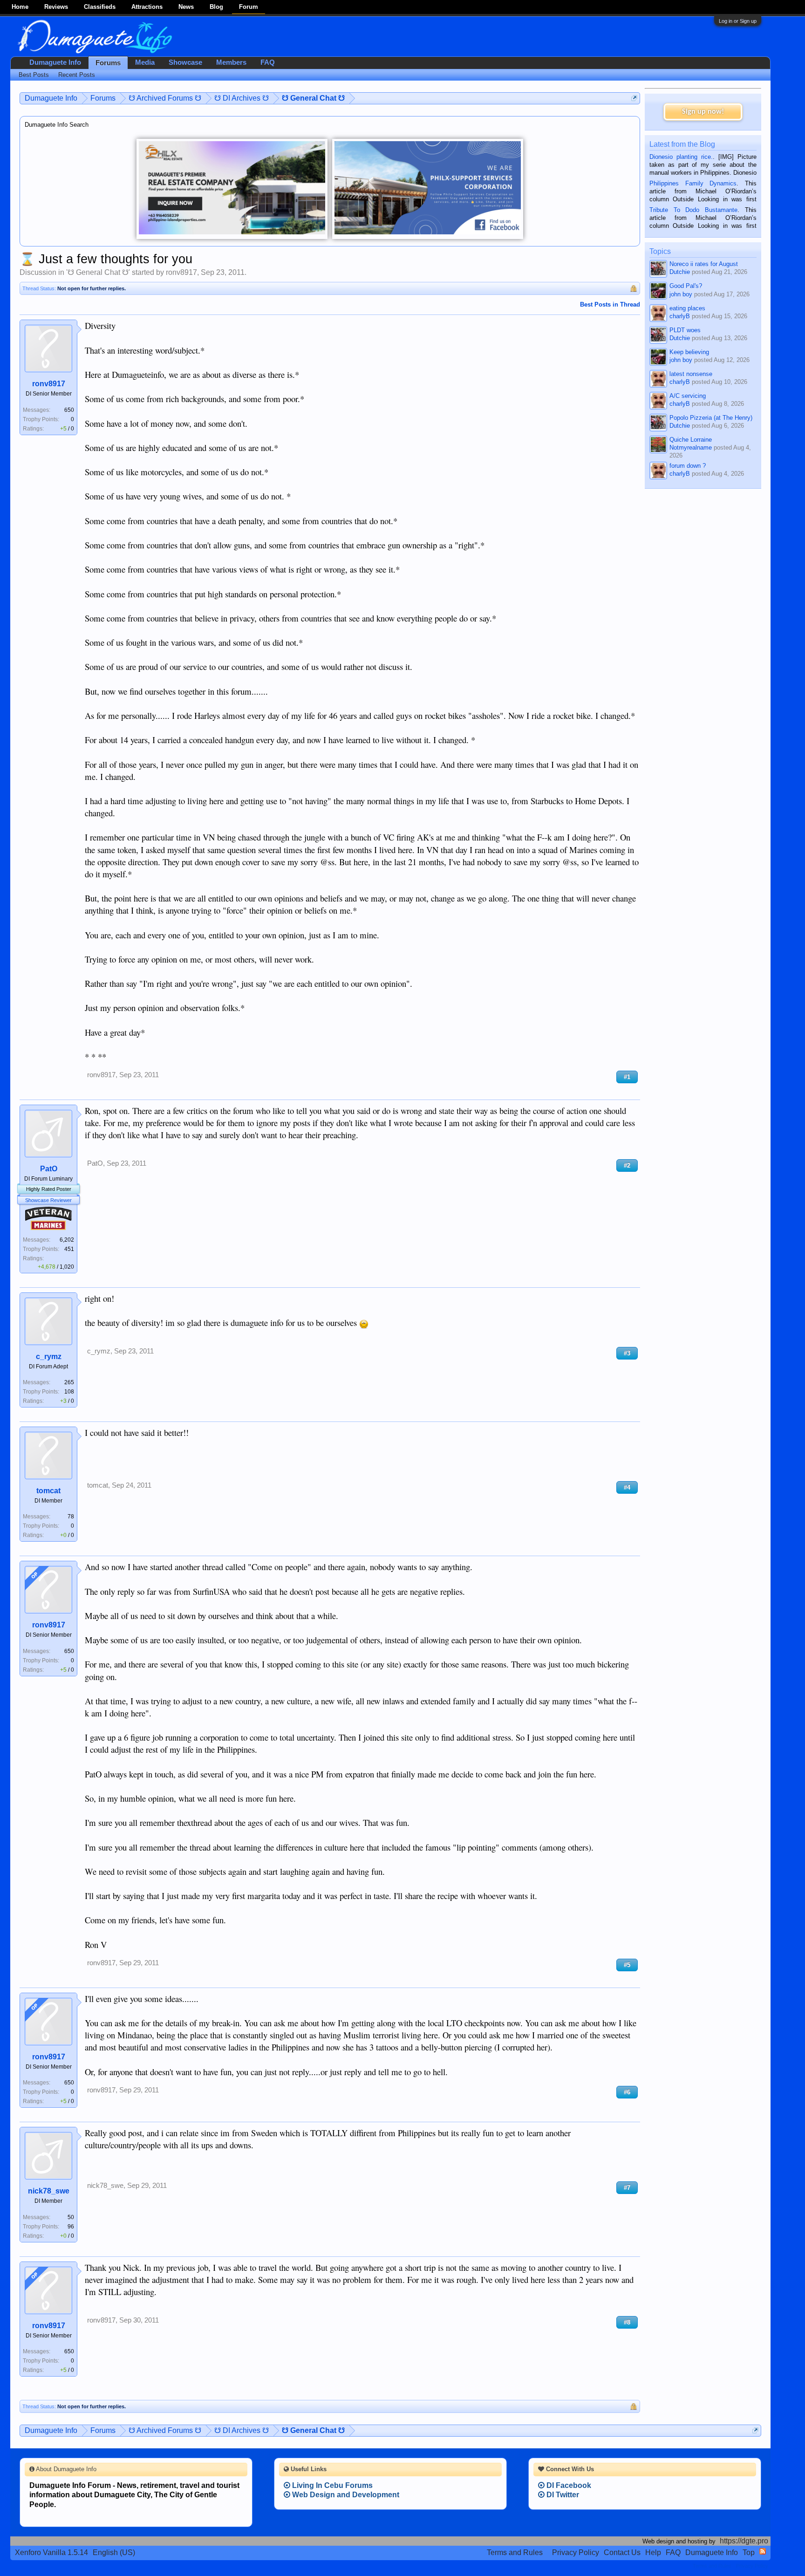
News (186, 7)
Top (749, 2552)
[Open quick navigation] (634, 98)
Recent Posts (77, 75)
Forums (108, 63)
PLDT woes (685, 330)
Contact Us (622, 2552)
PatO (49, 1169)
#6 (627, 2092)
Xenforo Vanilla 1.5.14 (51, 2552)
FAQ (268, 62)
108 (69, 1392)
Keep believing (689, 352)
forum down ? (688, 466)
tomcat (48, 1491)
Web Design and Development (345, 2495)
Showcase (185, 62)
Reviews (56, 7)
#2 (627, 1165)
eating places (687, 308)
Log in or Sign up (738, 21)
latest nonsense (691, 374)
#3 (627, 1353)
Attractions (147, 7)
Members (231, 62)
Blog (216, 7)
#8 (627, 2322)
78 (71, 1517)
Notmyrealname (691, 448)
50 (71, 2217)
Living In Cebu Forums (331, 2485)
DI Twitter (562, 2495)
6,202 (67, 1240)
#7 (627, 2188)
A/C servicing (688, 396)
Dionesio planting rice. (681, 157)
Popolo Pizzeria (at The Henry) (711, 418)
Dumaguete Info (55, 62)
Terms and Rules (515, 2552)
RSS (763, 2551)
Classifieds (100, 7)
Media (145, 62)
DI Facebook (568, 2485)
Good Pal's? (686, 286)
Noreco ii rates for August (704, 264)
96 (71, 2227)
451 (69, 1249)
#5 (627, 1965)
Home (20, 7)
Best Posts (34, 75)
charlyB (680, 316)
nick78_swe (49, 2191)
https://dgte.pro (744, 2541)
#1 (627, 1077)
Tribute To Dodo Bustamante (693, 210)
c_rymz (49, 1356)
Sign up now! (703, 112)
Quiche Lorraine (691, 440)
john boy (681, 294)
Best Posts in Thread (610, 304)
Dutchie (680, 272)
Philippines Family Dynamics (693, 183)
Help (653, 2552)
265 (69, 1382)
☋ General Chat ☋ (98, 272)
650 (69, 410)
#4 (627, 1487)
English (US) (114, 2552)
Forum (249, 7)
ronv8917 (181, 272)
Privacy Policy (576, 2552)
